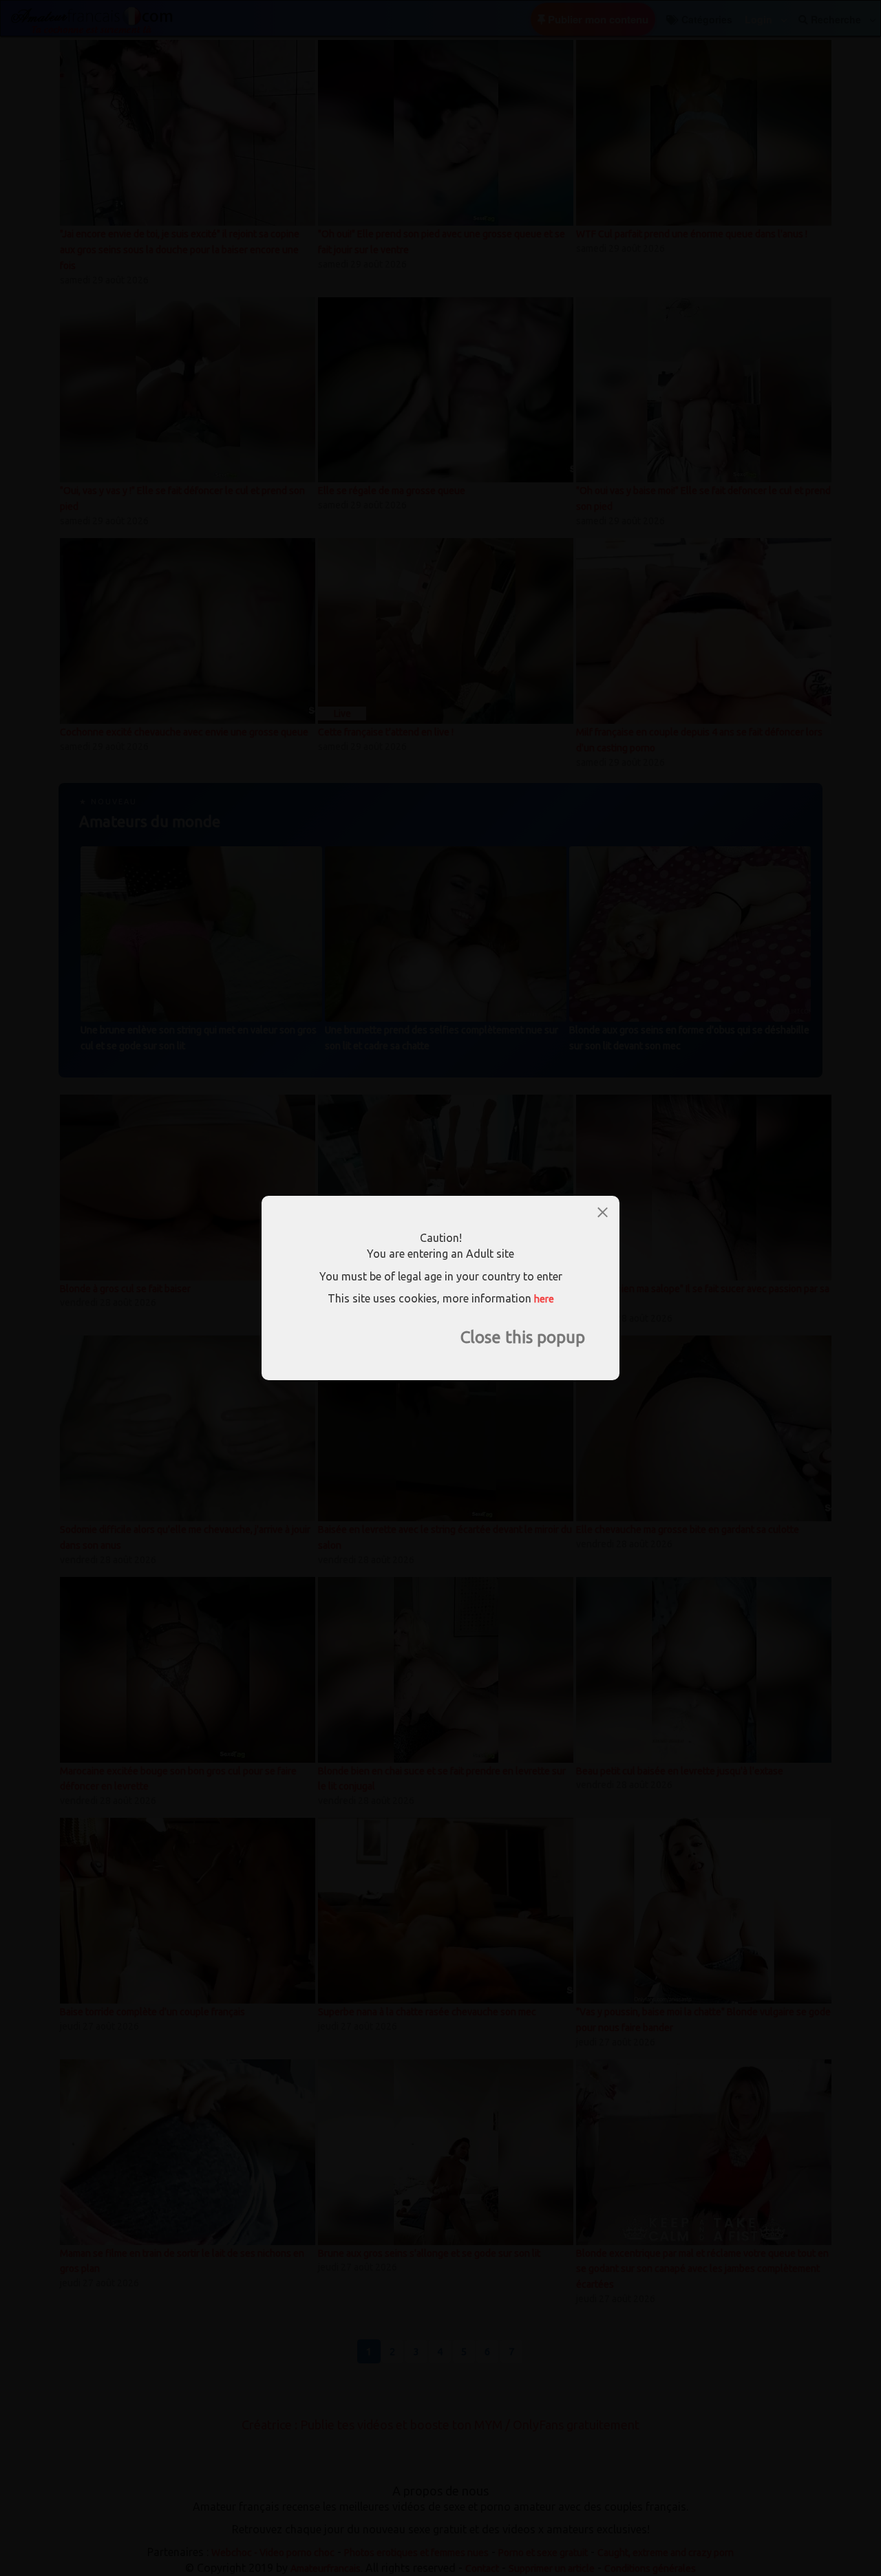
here (544, 1299)
